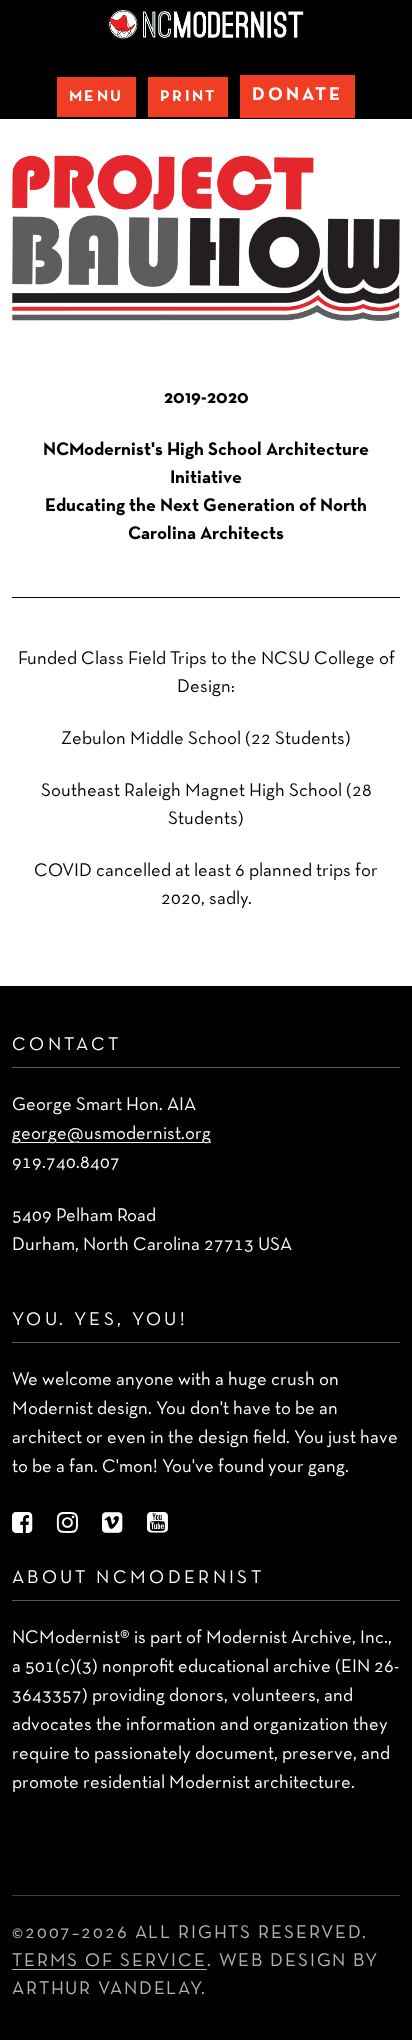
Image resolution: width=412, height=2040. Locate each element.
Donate (297, 95)
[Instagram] (67, 1525)
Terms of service (109, 1961)
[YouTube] (157, 1525)
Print (188, 97)
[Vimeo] (112, 1525)
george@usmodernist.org (111, 1134)
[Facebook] (22, 1525)
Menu (96, 97)
